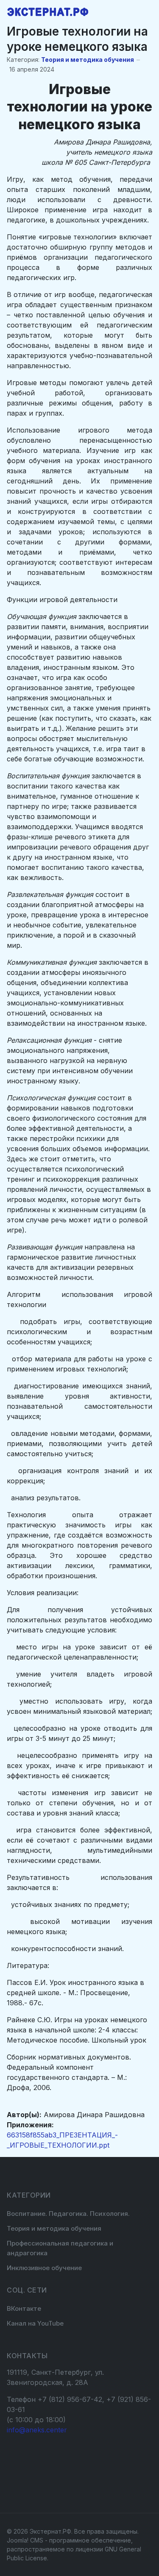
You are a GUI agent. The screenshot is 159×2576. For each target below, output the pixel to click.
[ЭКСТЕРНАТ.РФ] (48, 12)
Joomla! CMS (25, 2540)
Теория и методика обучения (88, 60)
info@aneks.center (37, 2430)
